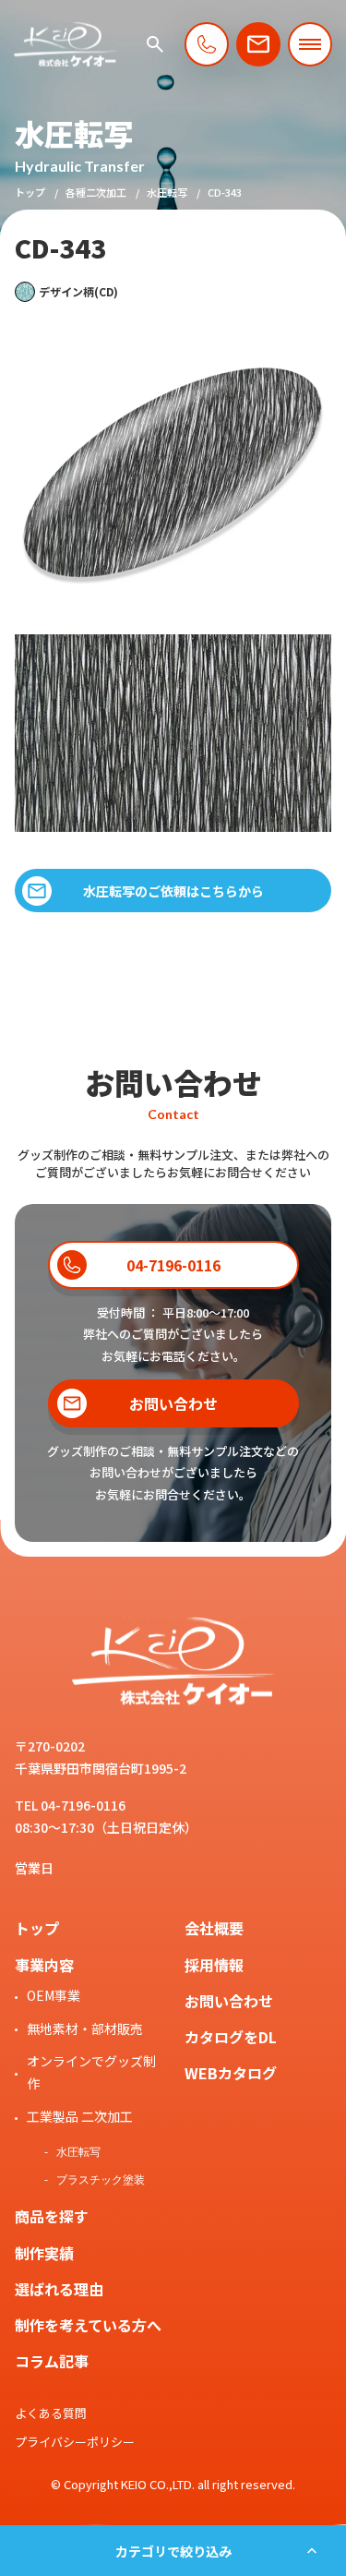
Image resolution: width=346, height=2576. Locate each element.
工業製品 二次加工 (80, 2116)
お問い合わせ (229, 2001)
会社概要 (214, 1928)
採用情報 (214, 1965)
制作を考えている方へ (88, 2325)
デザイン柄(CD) (78, 291)
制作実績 (44, 2253)
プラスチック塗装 (101, 2180)
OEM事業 (54, 1995)
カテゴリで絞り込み (173, 2551)
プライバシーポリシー (75, 2442)
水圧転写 (167, 192)
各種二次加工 (96, 192)
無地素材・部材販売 (85, 2028)
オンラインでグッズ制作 (91, 2072)
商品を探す (52, 2216)
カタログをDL (231, 2037)
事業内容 (44, 1965)
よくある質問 (51, 2413)
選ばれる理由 (59, 2289)
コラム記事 (52, 2361)
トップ (30, 192)
